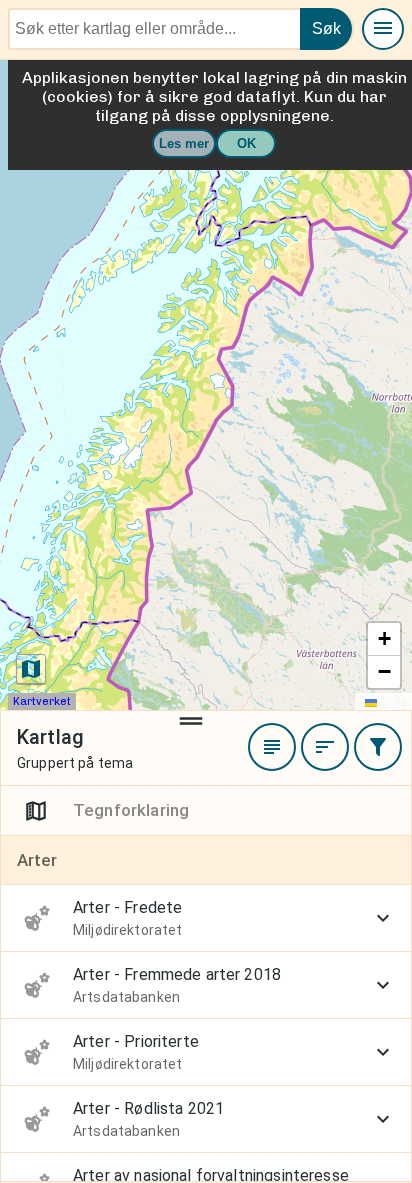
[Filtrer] (378, 747)
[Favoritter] (272, 747)
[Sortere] (325, 747)
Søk (326, 28)
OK (246, 143)
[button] (384, 639)
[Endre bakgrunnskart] (31, 669)
